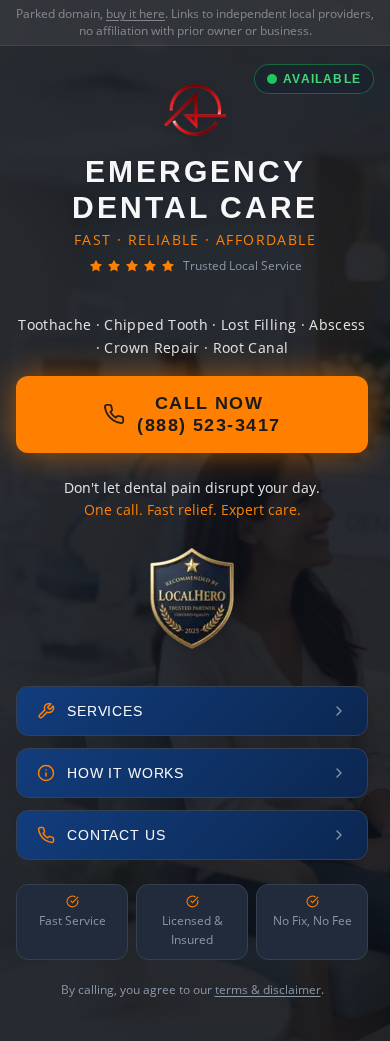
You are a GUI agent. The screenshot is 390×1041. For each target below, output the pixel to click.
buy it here (135, 13)
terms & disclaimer (268, 989)
